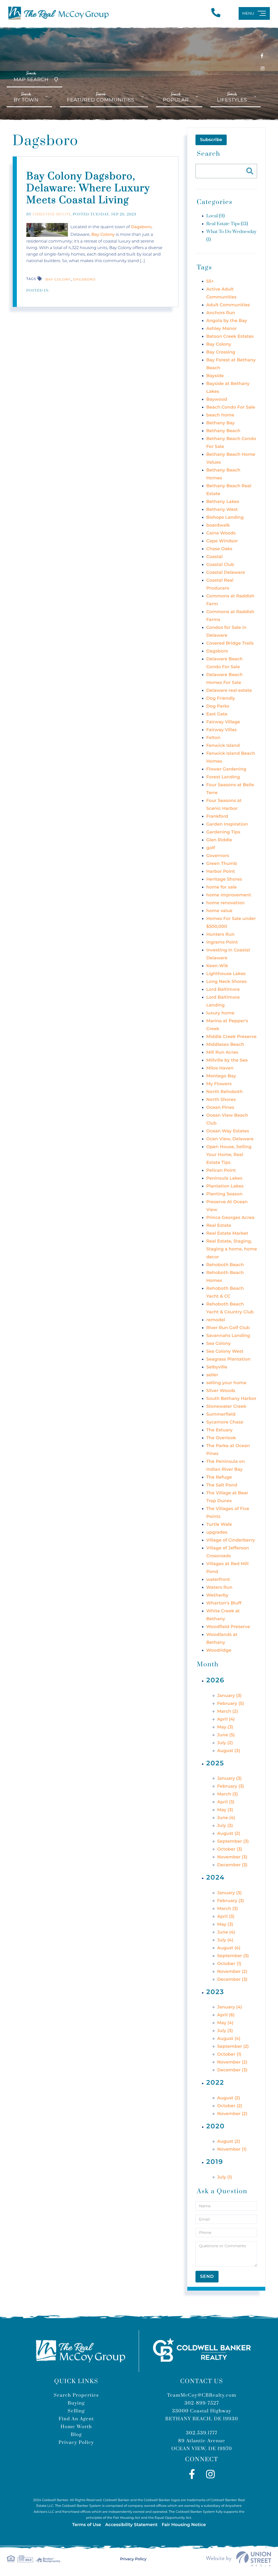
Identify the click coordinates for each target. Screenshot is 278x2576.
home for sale (222, 887)
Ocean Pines (220, 1108)
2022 (215, 2083)
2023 (215, 1992)
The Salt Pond (222, 1485)
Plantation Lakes (225, 1186)
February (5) (231, 1704)
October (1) (229, 1964)
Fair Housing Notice (184, 2525)
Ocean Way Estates (228, 1131)
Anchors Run (221, 313)
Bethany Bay (221, 423)
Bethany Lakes (223, 502)
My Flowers (219, 1084)
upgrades (217, 1532)
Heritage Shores (224, 879)
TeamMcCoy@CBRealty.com (202, 2395)
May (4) (225, 2023)
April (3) (226, 1802)
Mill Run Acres (222, 1053)
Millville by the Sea (227, 1060)
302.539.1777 (202, 2433)
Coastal (214, 557)
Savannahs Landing (228, 1336)
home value (219, 911)
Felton (213, 738)
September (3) (233, 1841)
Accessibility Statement (131, 2525)
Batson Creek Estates (230, 337)
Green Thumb (222, 864)
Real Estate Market (227, 1233)
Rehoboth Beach (225, 1265)
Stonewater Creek (226, 1407)
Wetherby (217, 1595)
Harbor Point (221, 872)
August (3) (229, 1751)
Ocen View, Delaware (230, 1139)
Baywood (217, 399)
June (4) (226, 1818)
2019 (215, 2162)
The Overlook (221, 1438)
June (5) (226, 1735)
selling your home (226, 1383)
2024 (216, 1878)
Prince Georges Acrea (230, 1218)
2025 (215, 1763)
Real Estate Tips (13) (227, 224)
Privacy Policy (133, 2559)
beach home (220, 415)
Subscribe (211, 140)
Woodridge (219, 1650)
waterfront (218, 1580)
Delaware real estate (229, 691)
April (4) (226, 1719)
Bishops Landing (225, 518)
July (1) (225, 2177)
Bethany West (222, 510)
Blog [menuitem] (76, 2435)
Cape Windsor (222, 541)
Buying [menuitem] (76, 2403)
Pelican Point (221, 1171)
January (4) (230, 2007)
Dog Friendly (221, 698)
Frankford (217, 816)
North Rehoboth (225, 1092)
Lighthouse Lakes (226, 974)
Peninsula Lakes (224, 1178)
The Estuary (219, 1430)
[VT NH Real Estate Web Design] (239, 2559)
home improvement (229, 895)
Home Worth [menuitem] (76, 2427)
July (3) (225, 1826)
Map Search (31, 77)
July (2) (225, 1743)
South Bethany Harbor (231, 1399)
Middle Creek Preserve (231, 1037)
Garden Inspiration (227, 824)
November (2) (232, 1972)
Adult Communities (228, 305)
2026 (215, 1680)
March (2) (228, 1712)
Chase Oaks (219, 549)
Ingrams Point (222, 942)
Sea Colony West (225, 1351)
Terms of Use (87, 2525)
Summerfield (221, 1414)
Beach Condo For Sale (231, 407)
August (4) (229, 1948)
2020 (216, 2126)
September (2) (233, 2047)
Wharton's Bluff (224, 1603)
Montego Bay (221, 1076)
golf (211, 848)
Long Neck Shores (227, 982)
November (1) (232, 2149)
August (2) (229, 1834)
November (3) (232, 1857)
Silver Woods (221, 1391)
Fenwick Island (223, 746)
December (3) (232, 1865)
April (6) (226, 2015)
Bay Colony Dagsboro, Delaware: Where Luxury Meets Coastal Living (88, 189)
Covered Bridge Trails (230, 643)
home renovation (225, 903)
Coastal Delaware (226, 573)
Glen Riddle (219, 840)
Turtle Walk (219, 1525)
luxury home (220, 1013)
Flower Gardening (226, 769)
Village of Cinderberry (231, 1540)
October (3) (230, 1849)
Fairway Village (223, 722)
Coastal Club (220, 565)
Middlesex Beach (225, 1045)
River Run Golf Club (228, 1328)
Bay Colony (103, 234)
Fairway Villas (222, 730)
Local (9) (216, 216)
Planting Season (225, 1194)
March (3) (228, 1794)
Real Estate (219, 1226)
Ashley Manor (222, 329)
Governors (218, 856)
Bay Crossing (221, 352)
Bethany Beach (223, 431)
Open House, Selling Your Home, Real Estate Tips (229, 1155)
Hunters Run (220, 934)
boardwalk (218, 525)
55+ (210, 281)
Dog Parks (218, 706)
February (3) (231, 1786)
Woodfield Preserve (228, 1627)
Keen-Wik (217, 966)
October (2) (230, 2106)
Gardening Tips (223, 832)
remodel (216, 1320)
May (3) (225, 1727)
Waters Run (219, 1588)
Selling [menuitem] (76, 2411)
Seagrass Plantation (228, 1359)
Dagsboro (141, 227)
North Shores (221, 1100)
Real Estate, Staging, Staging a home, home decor (232, 1249)
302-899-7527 (202, 2403)
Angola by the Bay (227, 321)
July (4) (225, 1940)
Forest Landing (223, 777)
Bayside (215, 376)
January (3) (230, 1696)
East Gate (217, 714)
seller (212, 1375)
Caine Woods (221, 533)
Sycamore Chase (225, 1422)
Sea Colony (219, 1344)
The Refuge (219, 1477)
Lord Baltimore (223, 990)
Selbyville (217, 1367)
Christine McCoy (52, 215)
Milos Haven (220, 1068)
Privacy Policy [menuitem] (76, 2443)
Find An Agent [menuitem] (76, 2419)
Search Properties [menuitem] (76, 2395)
